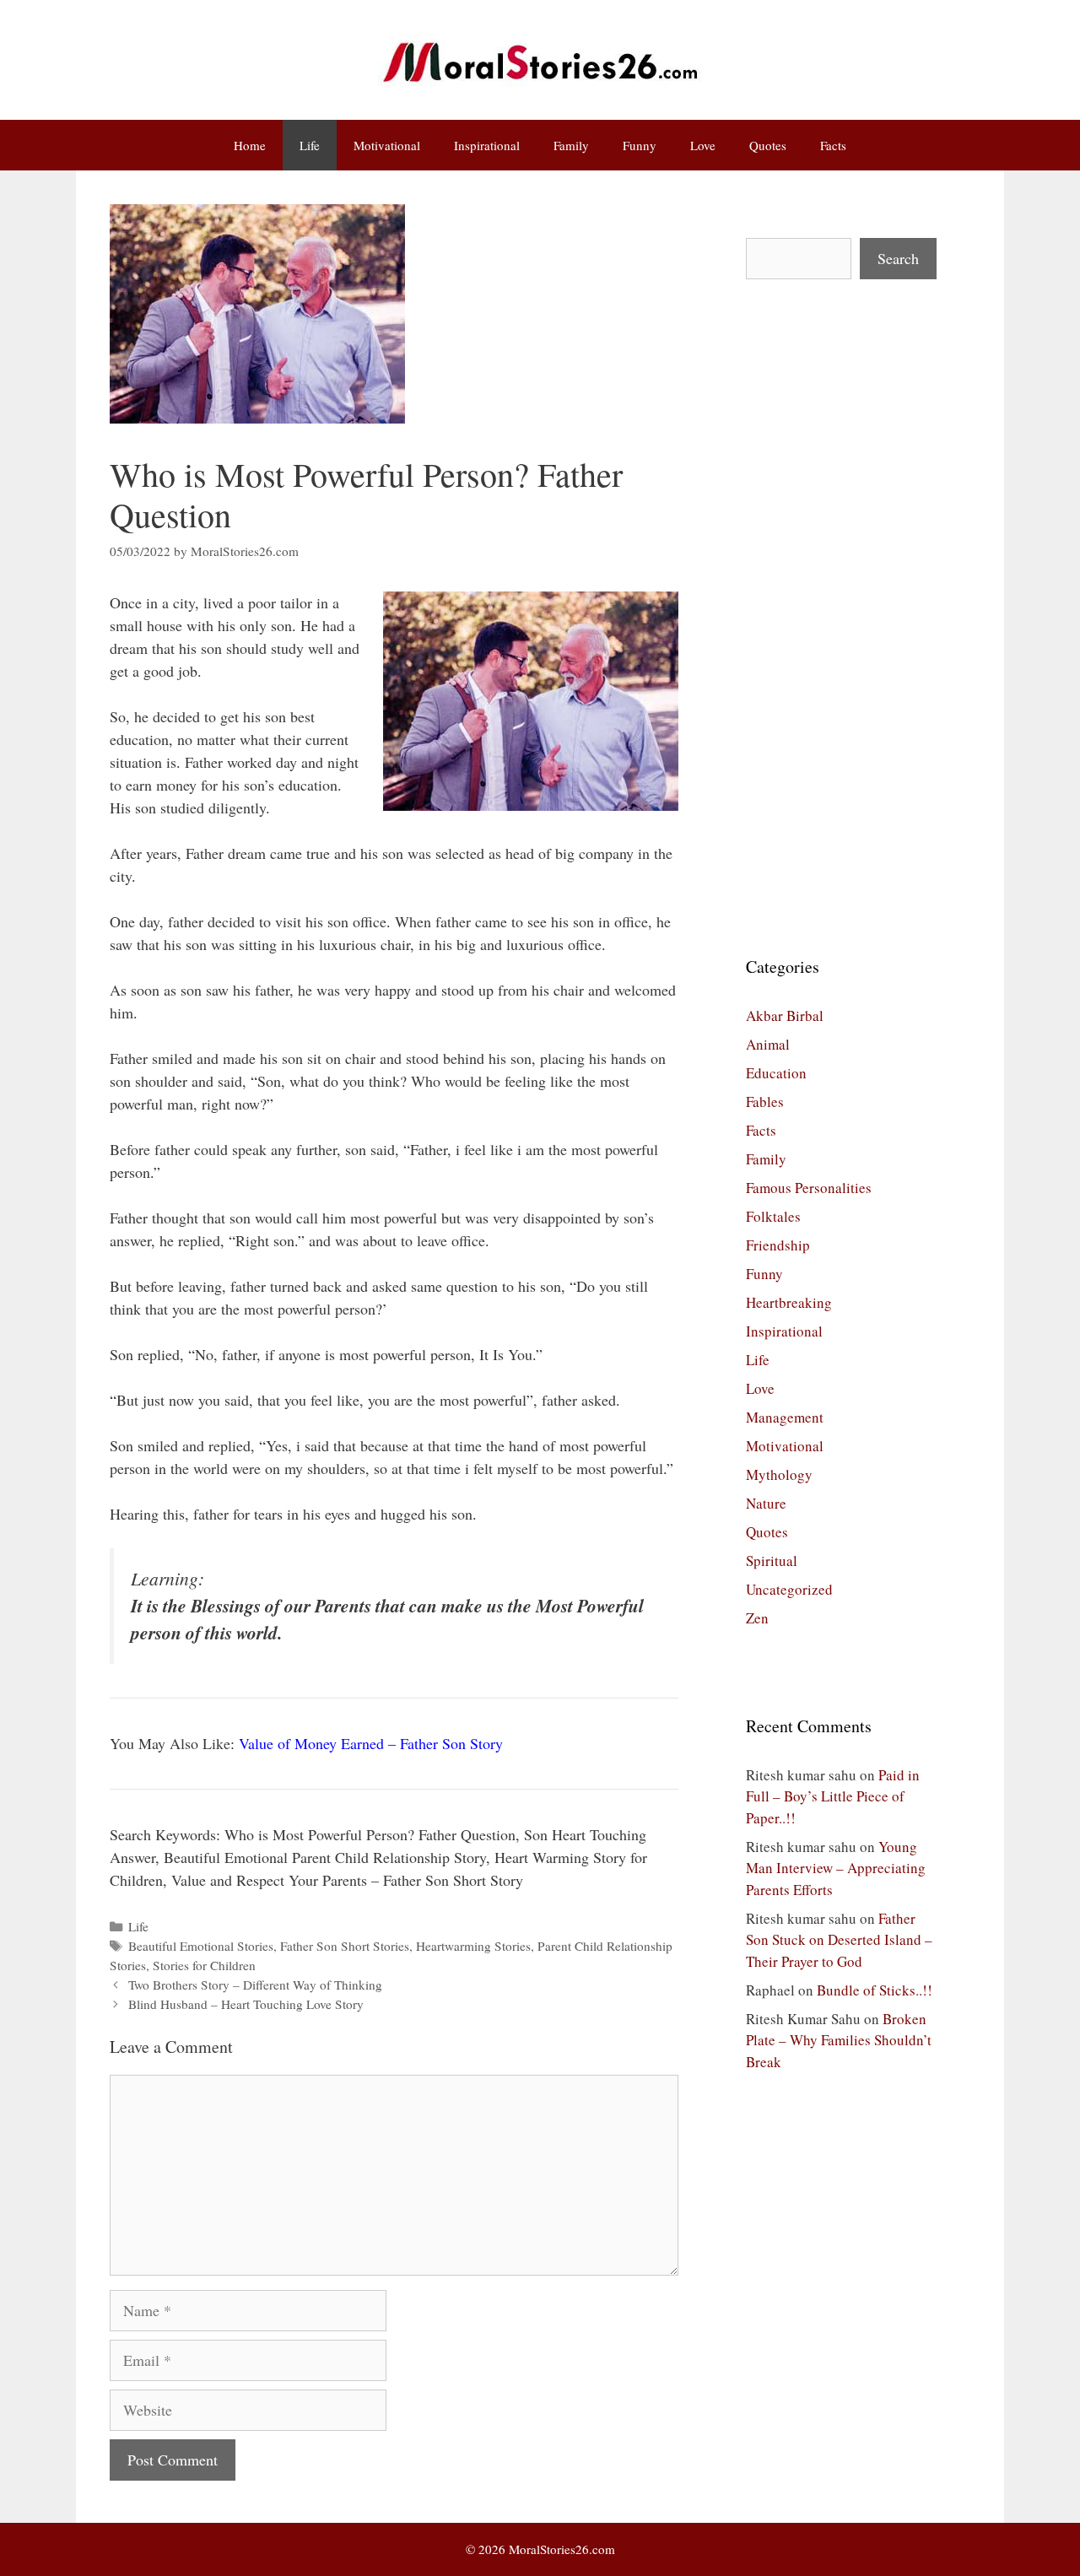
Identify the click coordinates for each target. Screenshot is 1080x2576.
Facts (833, 145)
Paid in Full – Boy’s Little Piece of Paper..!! (833, 1796)
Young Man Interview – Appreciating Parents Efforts (836, 1868)
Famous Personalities (809, 1188)
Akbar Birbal (785, 1015)
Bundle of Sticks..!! (875, 1990)
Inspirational (487, 145)
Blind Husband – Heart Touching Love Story (246, 2004)
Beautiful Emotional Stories (201, 1946)
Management (785, 1417)
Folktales (773, 1216)
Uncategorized (789, 1589)
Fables (765, 1102)
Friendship (778, 1245)
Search (898, 258)
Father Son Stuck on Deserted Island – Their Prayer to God (839, 1940)
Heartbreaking (789, 1302)
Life (310, 145)
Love (703, 145)
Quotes (768, 145)
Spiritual (772, 1561)
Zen (757, 1618)
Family (571, 145)
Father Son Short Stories (345, 1946)
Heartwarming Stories (473, 1946)
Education (776, 1073)
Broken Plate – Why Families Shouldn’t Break (839, 2040)
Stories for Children (204, 1965)
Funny (640, 145)
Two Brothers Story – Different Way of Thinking (255, 1985)
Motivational (387, 145)
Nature (766, 1503)
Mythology (779, 1474)
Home (250, 145)
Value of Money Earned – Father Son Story (371, 1743)
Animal (768, 1044)
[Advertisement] (841, 617)
